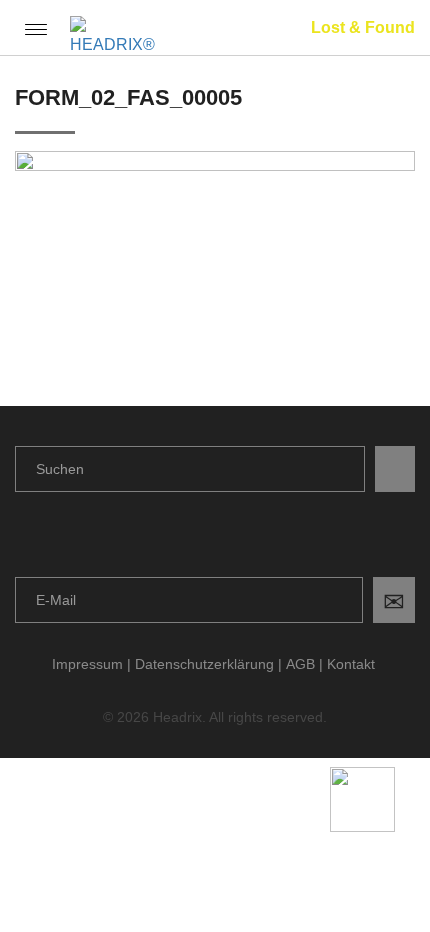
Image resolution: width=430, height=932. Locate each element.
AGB (300, 664)
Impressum (87, 664)
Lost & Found (363, 27)
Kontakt (351, 664)
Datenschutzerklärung (204, 664)
